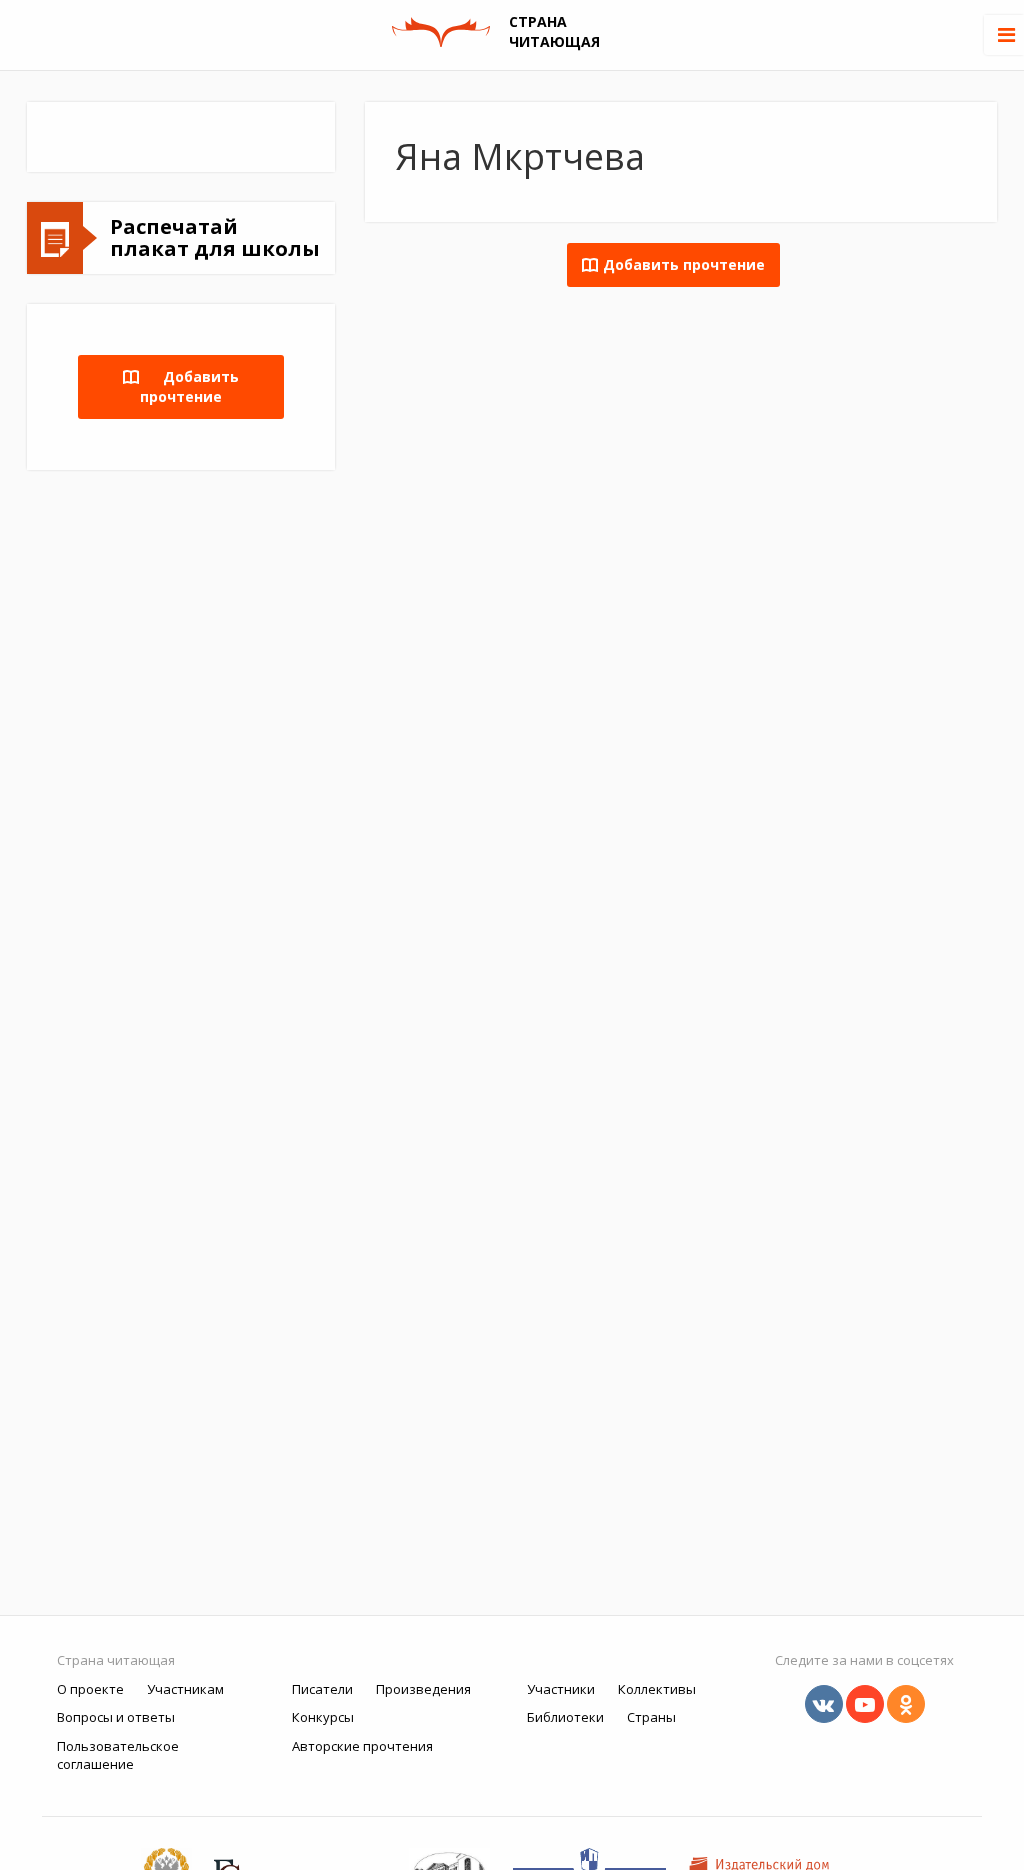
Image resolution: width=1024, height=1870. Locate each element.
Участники (561, 1689)
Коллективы (657, 1689)
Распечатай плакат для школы (215, 237)
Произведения (423, 1689)
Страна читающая (116, 1660)
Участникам (185, 1689)
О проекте (90, 1689)
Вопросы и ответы (116, 1717)
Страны (651, 1717)
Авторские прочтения (362, 1746)
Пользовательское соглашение (118, 1755)
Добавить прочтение (189, 386)
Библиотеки (565, 1717)
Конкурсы (323, 1717)
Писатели (322, 1689)
